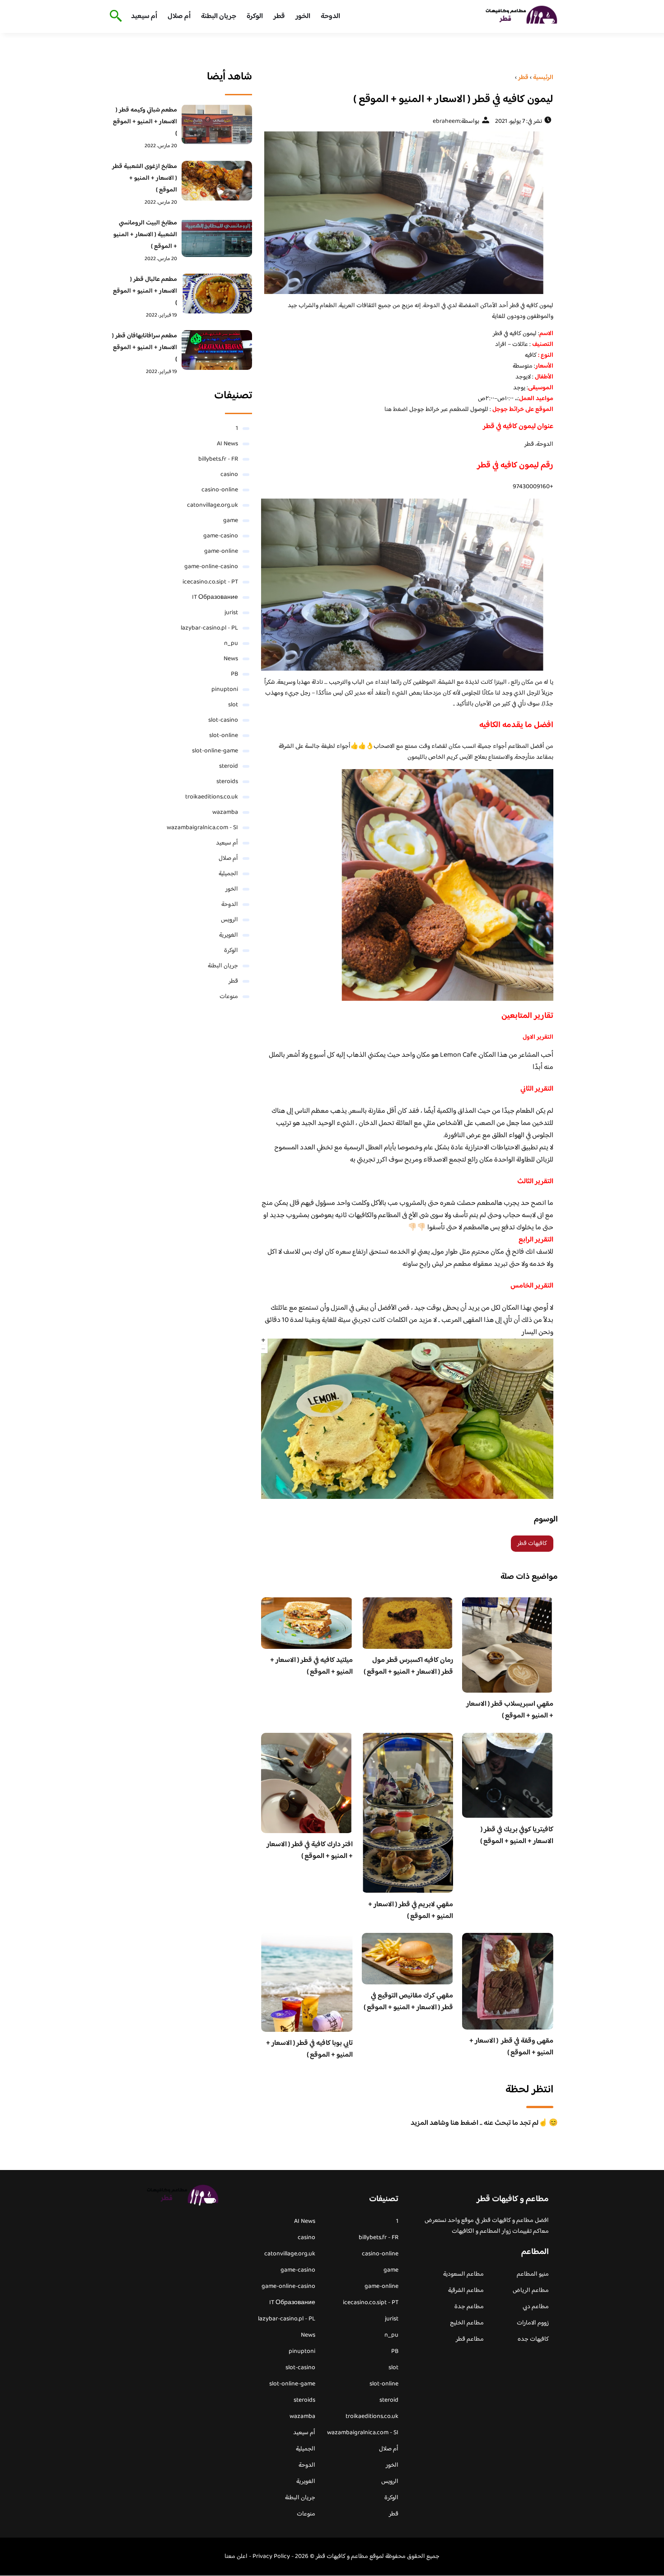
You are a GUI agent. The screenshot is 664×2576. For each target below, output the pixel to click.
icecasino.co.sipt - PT (210, 582)
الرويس (229, 920)
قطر (279, 16)
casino (229, 475)
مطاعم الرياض (531, 2291)
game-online (221, 551)
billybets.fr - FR (218, 459)
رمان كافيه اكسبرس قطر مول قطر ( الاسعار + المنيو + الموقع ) (408, 1666)
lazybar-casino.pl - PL (209, 628)
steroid (229, 766)
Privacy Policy (271, 2557)
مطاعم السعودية (463, 2274)
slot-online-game (215, 751)
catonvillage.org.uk (213, 505)
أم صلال (179, 16)
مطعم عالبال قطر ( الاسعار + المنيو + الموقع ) (145, 291)
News (231, 659)
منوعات (229, 997)
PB (234, 674)
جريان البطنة (219, 16)
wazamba (225, 812)
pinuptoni (225, 690)
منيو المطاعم (533, 2274)
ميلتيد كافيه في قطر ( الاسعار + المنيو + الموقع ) (311, 1666)
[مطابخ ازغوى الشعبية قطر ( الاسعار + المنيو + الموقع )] (217, 181)
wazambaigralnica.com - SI (202, 828)
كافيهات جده (533, 2339)
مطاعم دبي (536, 2307)
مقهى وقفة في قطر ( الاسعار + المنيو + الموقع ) (511, 2047)
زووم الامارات (533, 2323)
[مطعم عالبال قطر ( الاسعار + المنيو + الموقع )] (217, 294)
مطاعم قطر (470, 2339)
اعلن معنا (236, 2557)
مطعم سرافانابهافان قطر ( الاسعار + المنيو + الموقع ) (145, 348)
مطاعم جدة (469, 2307)
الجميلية (228, 874)
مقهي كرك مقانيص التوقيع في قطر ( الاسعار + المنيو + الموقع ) (408, 2002)
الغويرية (229, 935)
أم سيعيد (144, 16)
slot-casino (223, 720)
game (231, 521)
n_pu (231, 644)
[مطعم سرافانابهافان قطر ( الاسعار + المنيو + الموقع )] (217, 350)
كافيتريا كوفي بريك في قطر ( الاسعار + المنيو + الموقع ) (517, 1836)
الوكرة (255, 16)
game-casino (221, 536)
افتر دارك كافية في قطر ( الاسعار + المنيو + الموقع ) (310, 1850)
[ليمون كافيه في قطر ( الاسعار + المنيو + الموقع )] (407, 213)
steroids (227, 782)
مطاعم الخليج (467, 2323)
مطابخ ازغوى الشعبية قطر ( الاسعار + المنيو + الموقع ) (145, 178)
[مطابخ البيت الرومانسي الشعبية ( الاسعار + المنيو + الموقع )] (217, 237)
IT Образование (215, 597)
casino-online (220, 490)
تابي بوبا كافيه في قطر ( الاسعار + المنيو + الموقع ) (309, 2049)
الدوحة (330, 16)
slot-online (224, 736)
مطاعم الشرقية (466, 2291)
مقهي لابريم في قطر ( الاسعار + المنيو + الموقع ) (411, 1911)
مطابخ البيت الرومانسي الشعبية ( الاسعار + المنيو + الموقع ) (145, 235)
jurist (231, 613)
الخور (303, 16)
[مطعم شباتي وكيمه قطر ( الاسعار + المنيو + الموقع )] (217, 124)
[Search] (114, 17)
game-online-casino (211, 567)
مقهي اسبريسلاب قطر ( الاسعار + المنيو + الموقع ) (510, 1710)
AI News (227, 444)
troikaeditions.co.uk (212, 797)
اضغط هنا (397, 410)
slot (233, 705)
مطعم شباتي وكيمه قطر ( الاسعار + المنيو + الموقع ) (145, 122)
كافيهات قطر (532, 1544)
